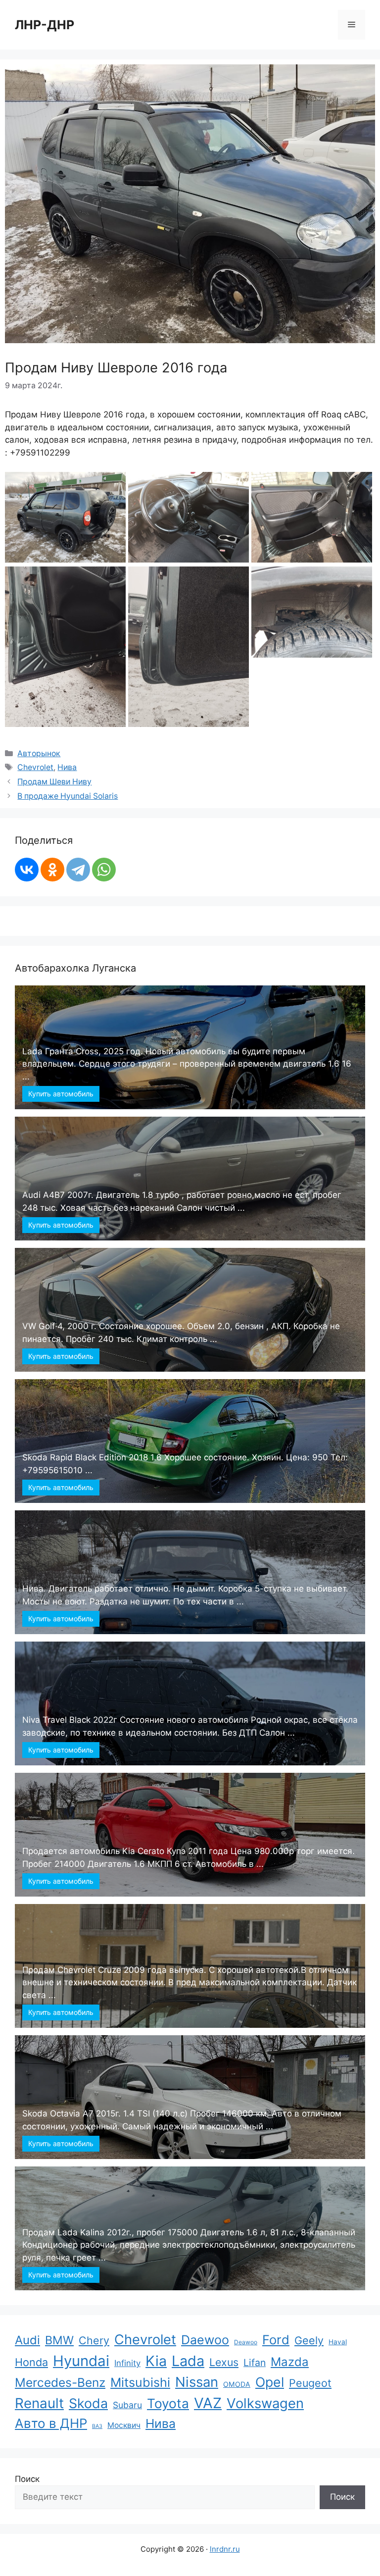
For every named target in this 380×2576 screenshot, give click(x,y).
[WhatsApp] (104, 870)
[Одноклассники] (52, 870)
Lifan (255, 2363)
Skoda (88, 2403)
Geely (309, 2340)
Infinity (127, 2363)
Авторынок (39, 753)
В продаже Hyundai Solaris (68, 796)
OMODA (237, 2384)
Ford (276, 2340)
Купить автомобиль (61, 1094)
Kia (156, 2361)
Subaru (127, 2405)
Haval (338, 2342)
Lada (188, 2361)
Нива (67, 767)
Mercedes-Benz (60, 2382)
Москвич (124, 2425)
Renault (39, 2403)
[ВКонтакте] (27, 870)
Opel (270, 2382)
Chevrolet (35, 767)
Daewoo (205, 2340)
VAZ (208, 2403)
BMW (59, 2340)
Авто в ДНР (51, 2423)
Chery (94, 2340)
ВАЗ (97, 2426)
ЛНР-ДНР (45, 25)
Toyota (168, 2403)
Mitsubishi (140, 2382)
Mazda (290, 2362)
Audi (27, 2340)
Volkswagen (265, 2403)
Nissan (197, 2382)
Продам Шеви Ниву (54, 782)
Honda (31, 2362)
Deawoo (246, 2342)
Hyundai (81, 2361)
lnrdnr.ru (225, 2549)
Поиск (27, 2479)
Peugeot (310, 2383)
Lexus (224, 2362)
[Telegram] (78, 870)
